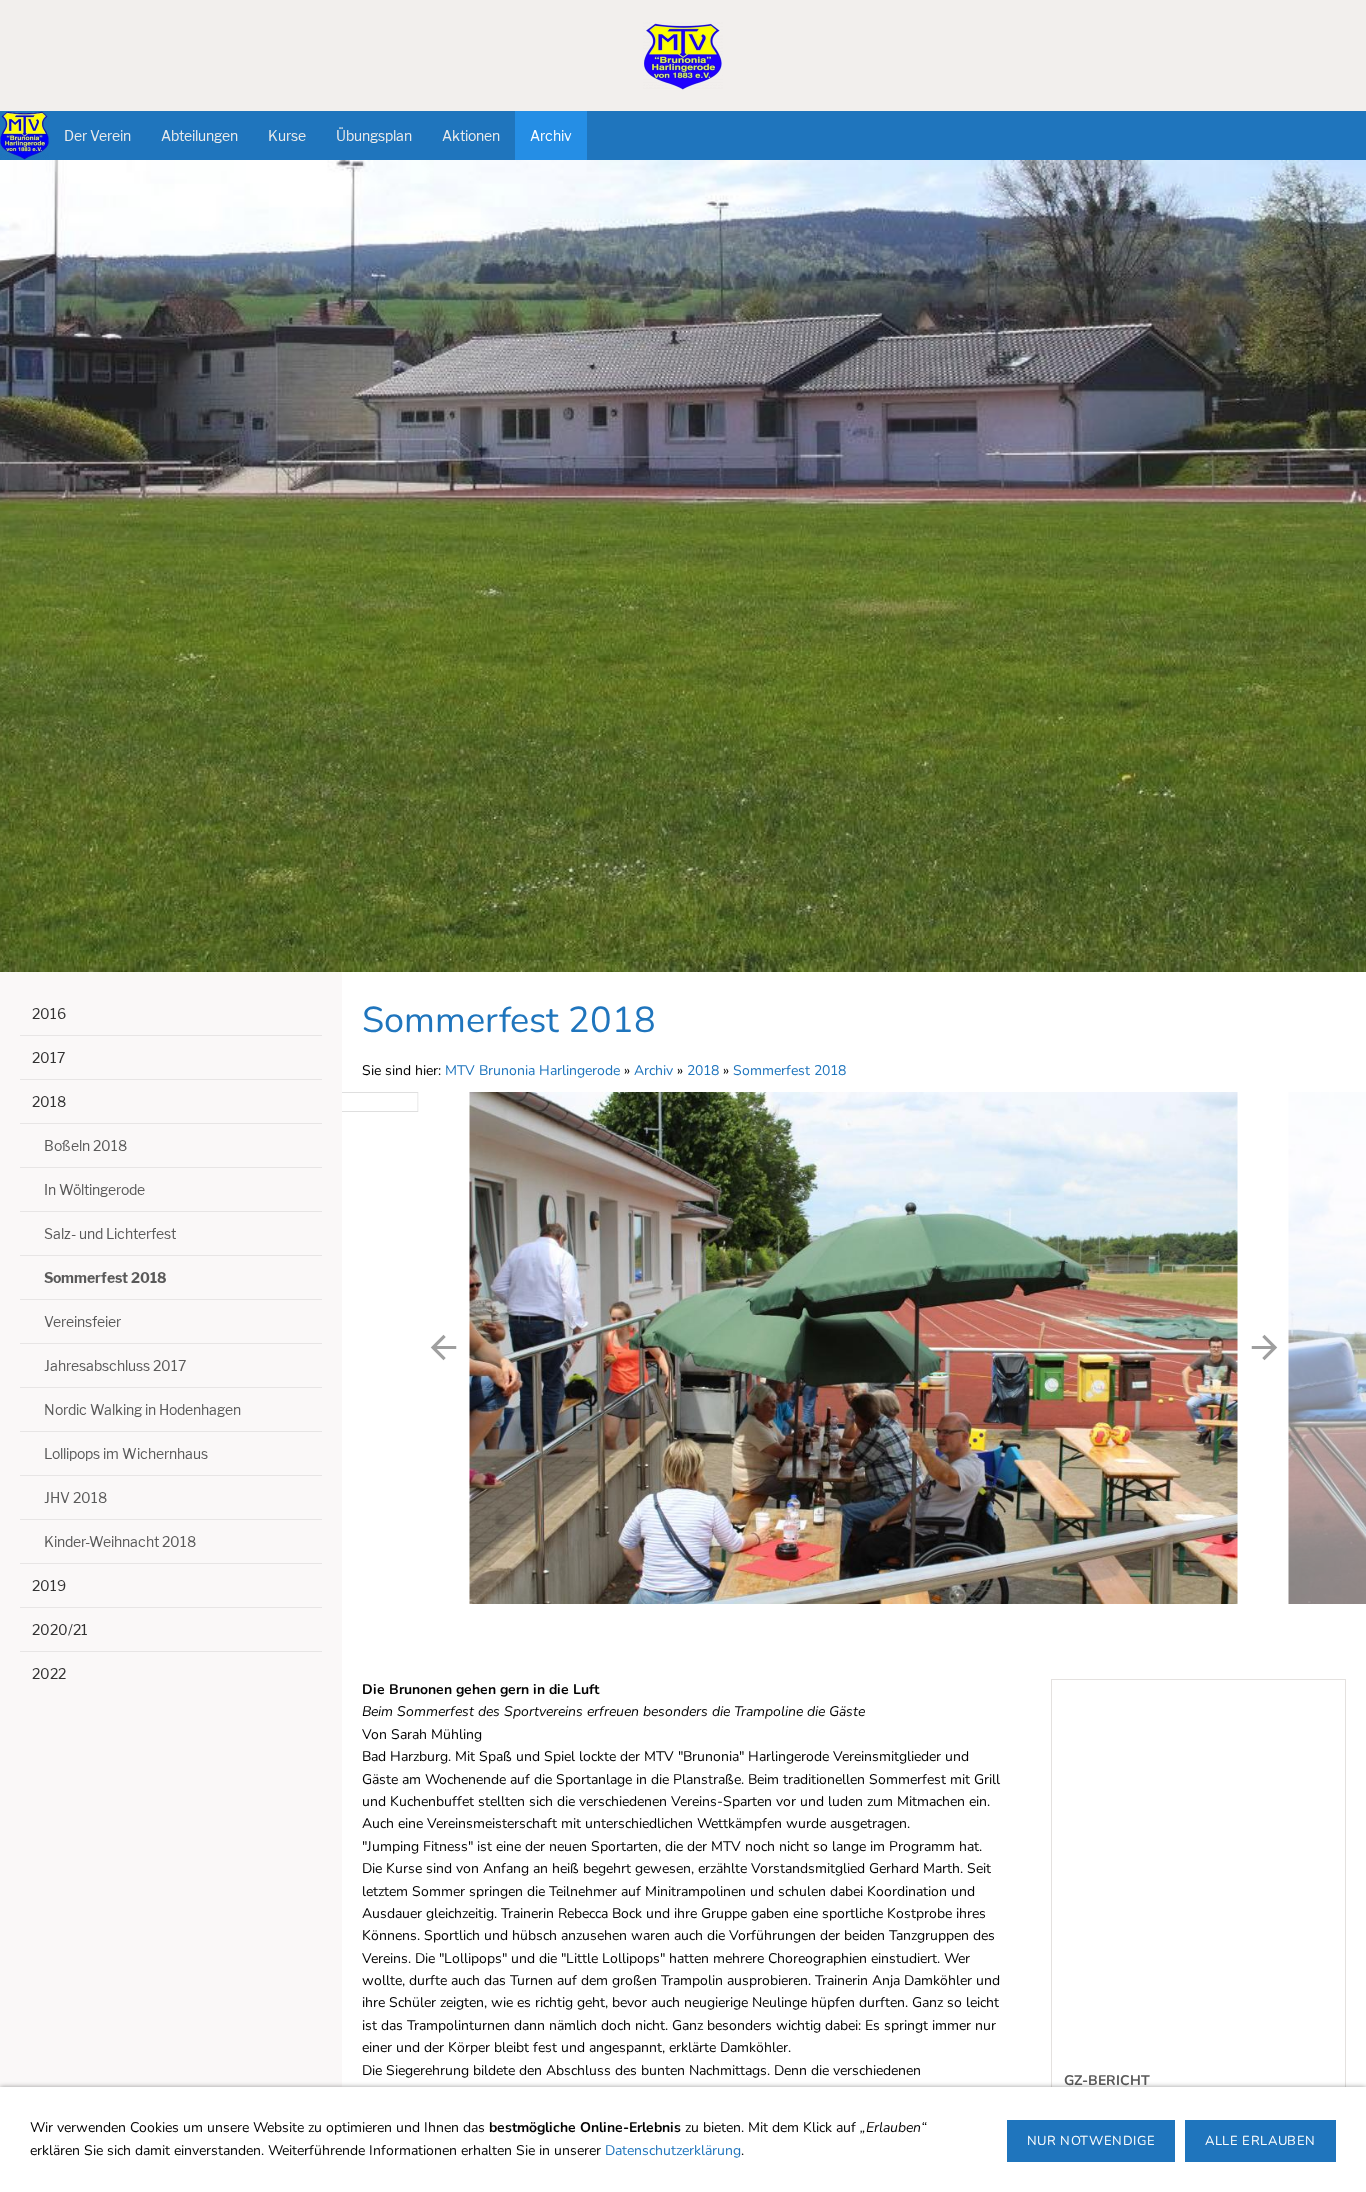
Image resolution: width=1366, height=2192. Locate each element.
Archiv (653, 1070)
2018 (703, 1070)
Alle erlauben (1260, 2141)
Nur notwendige (1091, 2141)
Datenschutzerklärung (673, 2150)
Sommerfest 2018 (789, 1070)
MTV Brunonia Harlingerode (532, 1070)
